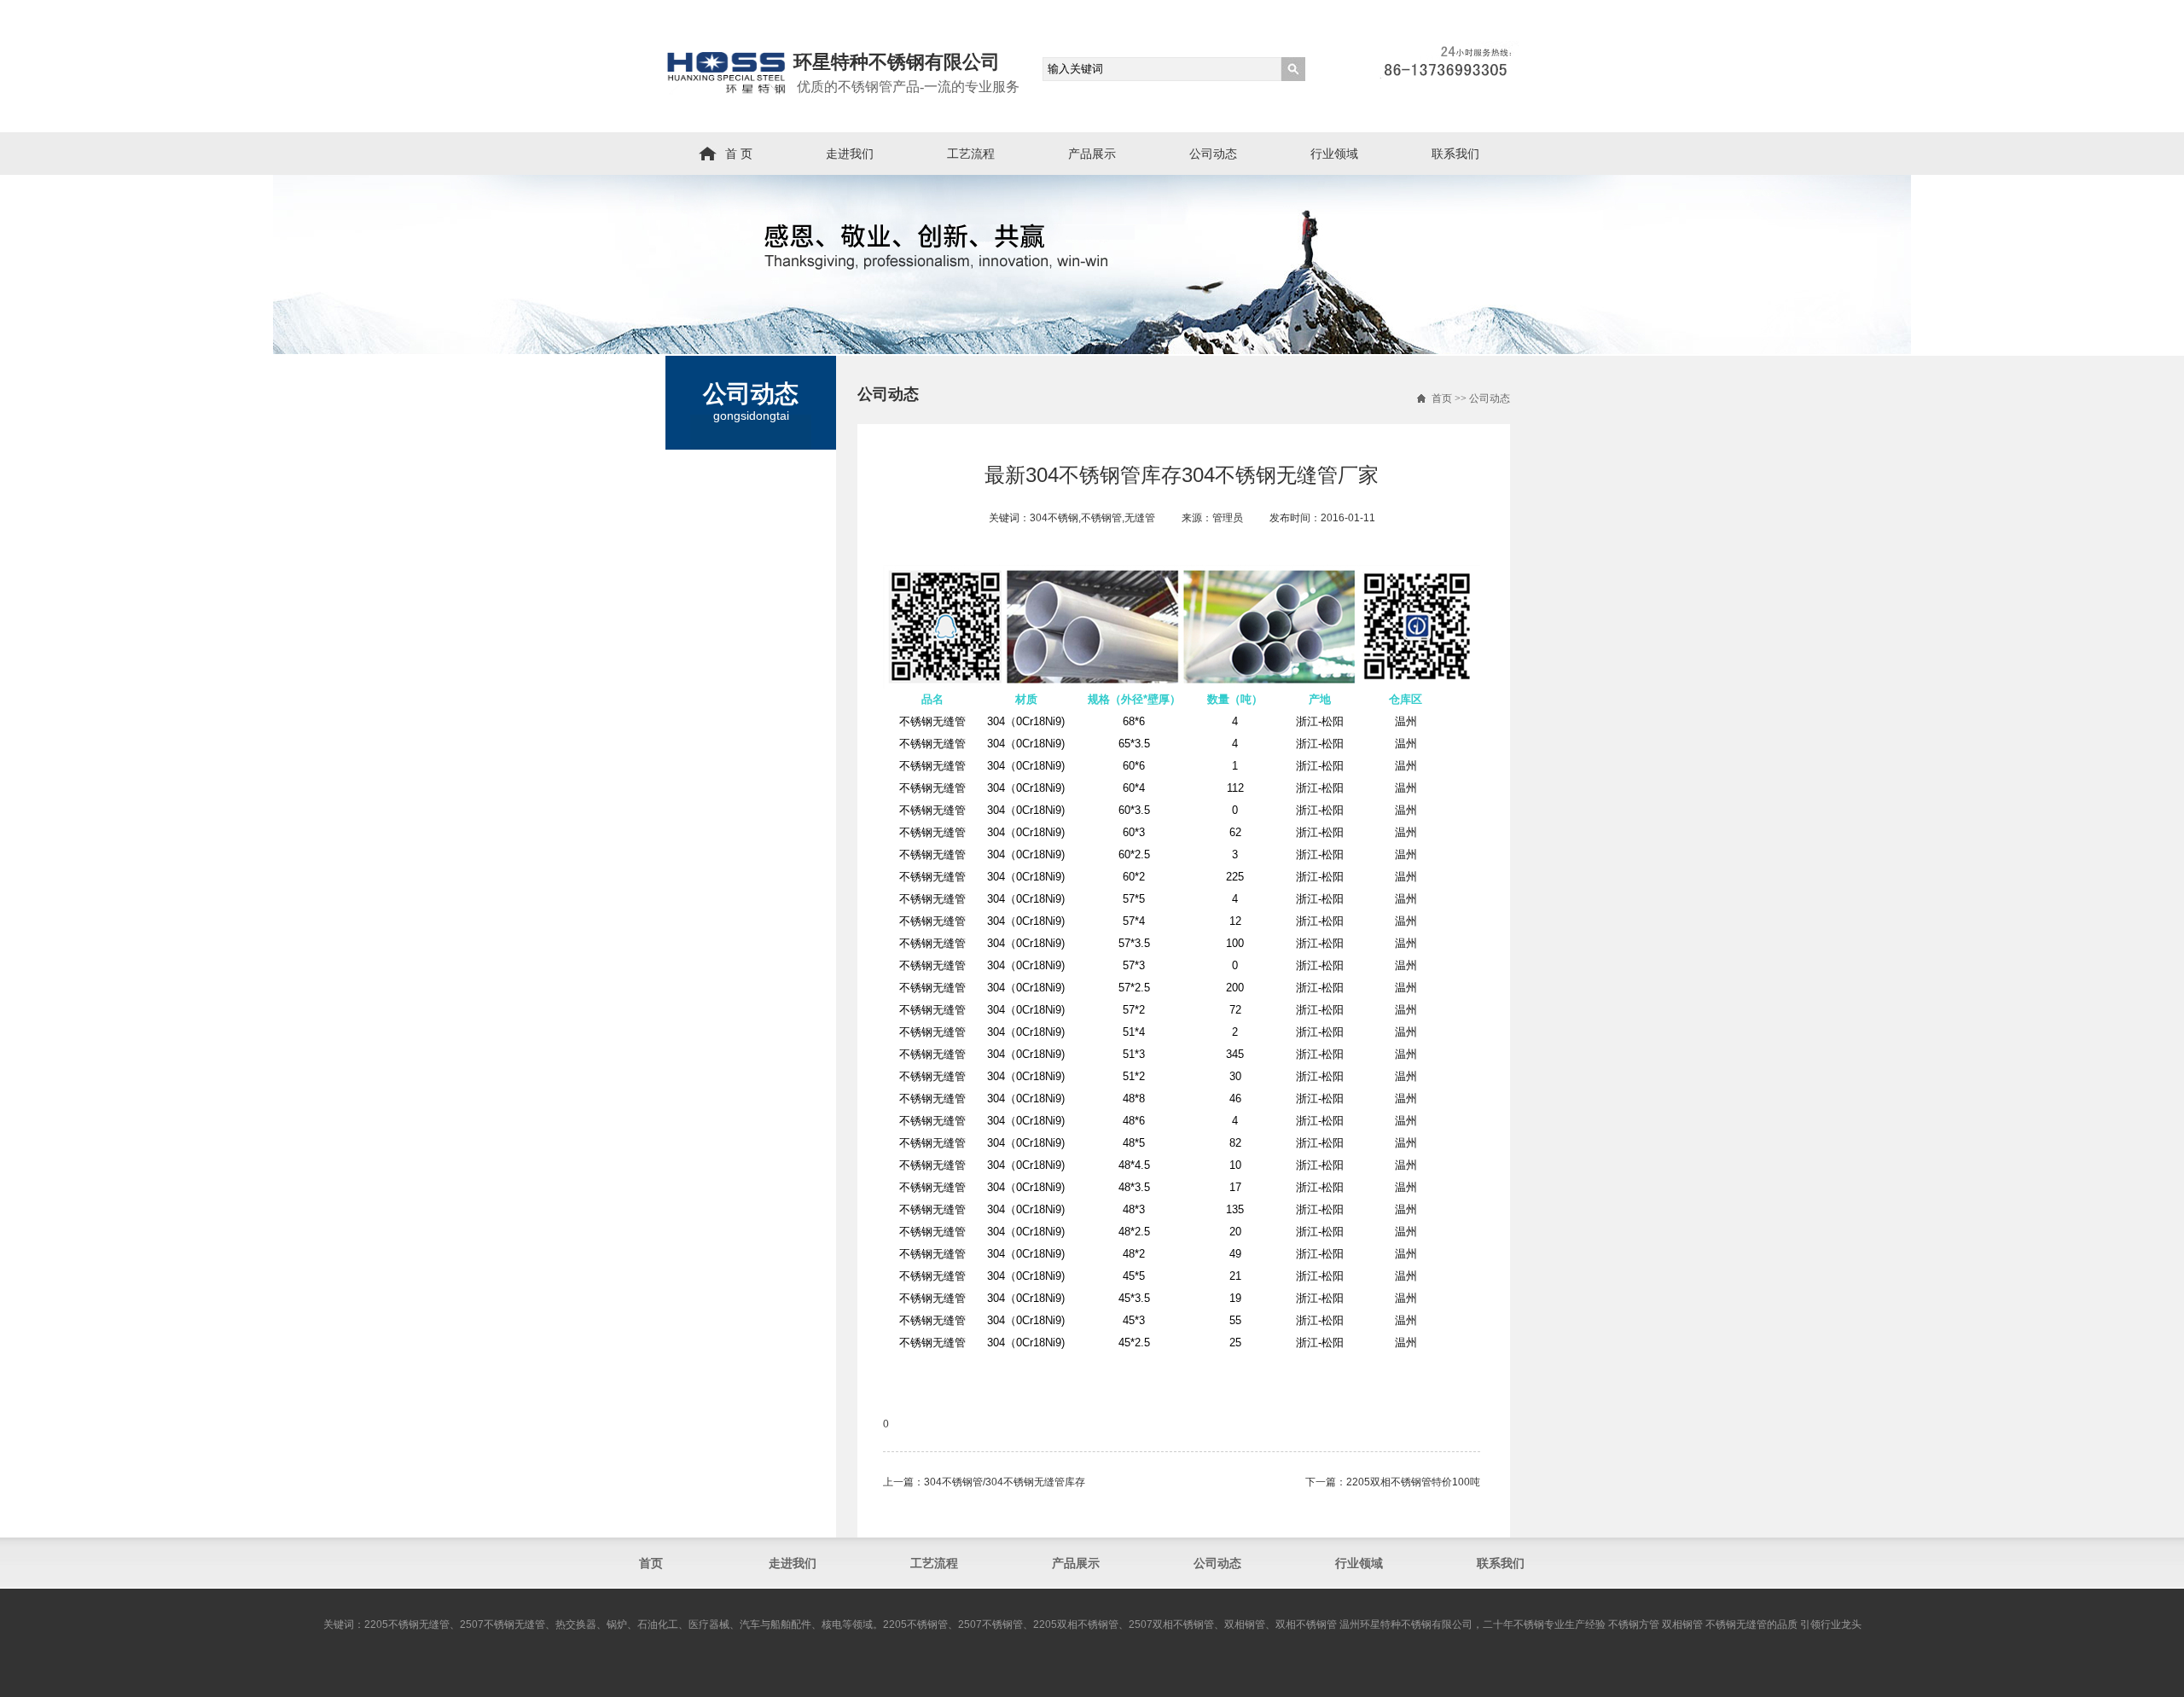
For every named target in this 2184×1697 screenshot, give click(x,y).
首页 (1442, 398)
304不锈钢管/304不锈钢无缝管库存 (1005, 1482)
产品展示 (1092, 154)
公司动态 (1213, 154)
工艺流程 (971, 154)
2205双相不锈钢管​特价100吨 (1413, 1482)
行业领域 (1334, 154)
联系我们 (1455, 154)
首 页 (739, 154)
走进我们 (850, 154)
